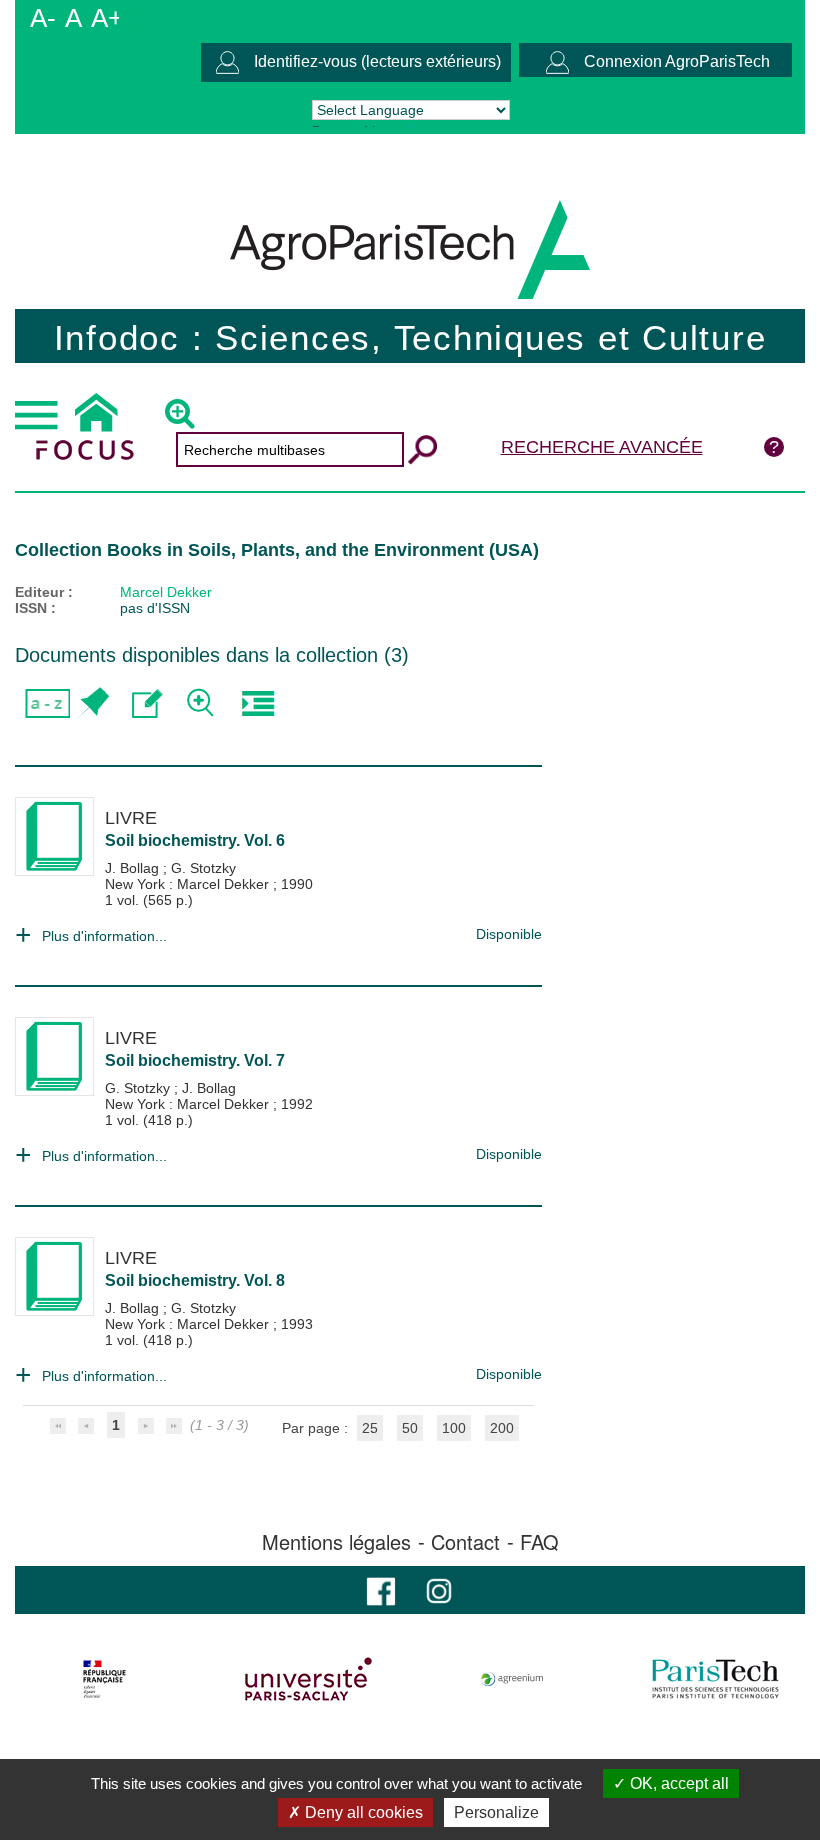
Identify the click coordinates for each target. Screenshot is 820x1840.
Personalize (496, 1812)
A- (43, 18)
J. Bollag (134, 868)
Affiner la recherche (202, 703)
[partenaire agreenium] (512, 1679)
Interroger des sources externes (257, 703)
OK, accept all (677, 1783)
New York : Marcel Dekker (189, 884)
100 (454, 1428)
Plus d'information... (104, 936)
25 (370, 1428)
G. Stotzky (203, 868)
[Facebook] (381, 1589)
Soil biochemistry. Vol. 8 (195, 1280)
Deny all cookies (362, 1812)
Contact (465, 1542)
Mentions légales (336, 1542)
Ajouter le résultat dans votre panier (92, 703)
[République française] (104, 1679)
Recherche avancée (602, 447)
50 (410, 1428)
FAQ (539, 1542)
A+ (107, 18)
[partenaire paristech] (715, 1679)
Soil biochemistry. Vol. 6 (195, 840)
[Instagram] (439, 1589)
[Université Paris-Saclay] (308, 1679)
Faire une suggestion (147, 703)
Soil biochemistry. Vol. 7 (195, 1060)
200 (502, 1428)
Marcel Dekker (166, 592)
